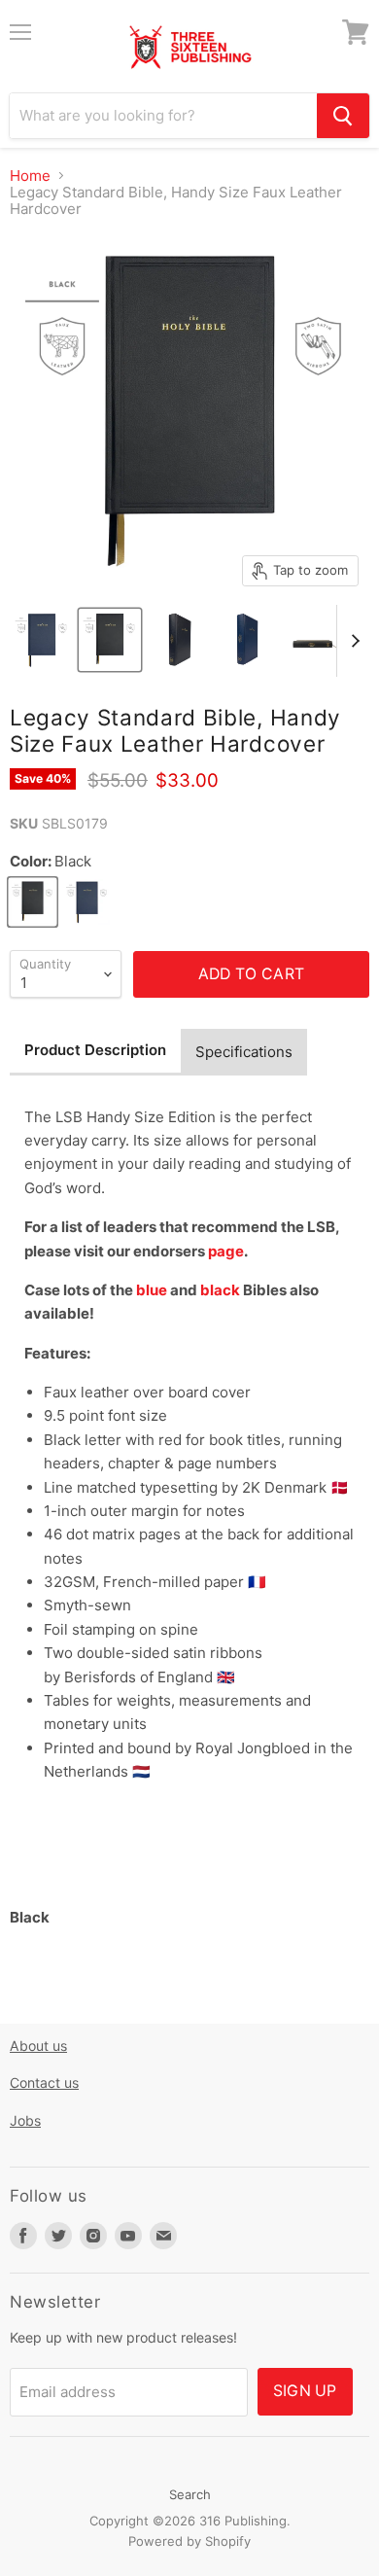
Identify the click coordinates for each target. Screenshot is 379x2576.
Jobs (25, 2120)
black (220, 1290)
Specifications (244, 1052)
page (226, 1251)
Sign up (305, 2391)
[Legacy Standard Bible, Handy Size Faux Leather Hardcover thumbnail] (42, 640)
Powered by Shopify (189, 2541)
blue (152, 1290)
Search (190, 2494)
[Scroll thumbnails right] (352, 641)
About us (38, 2046)
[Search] (343, 116)
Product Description (95, 1050)
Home (30, 176)
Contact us (44, 2082)
